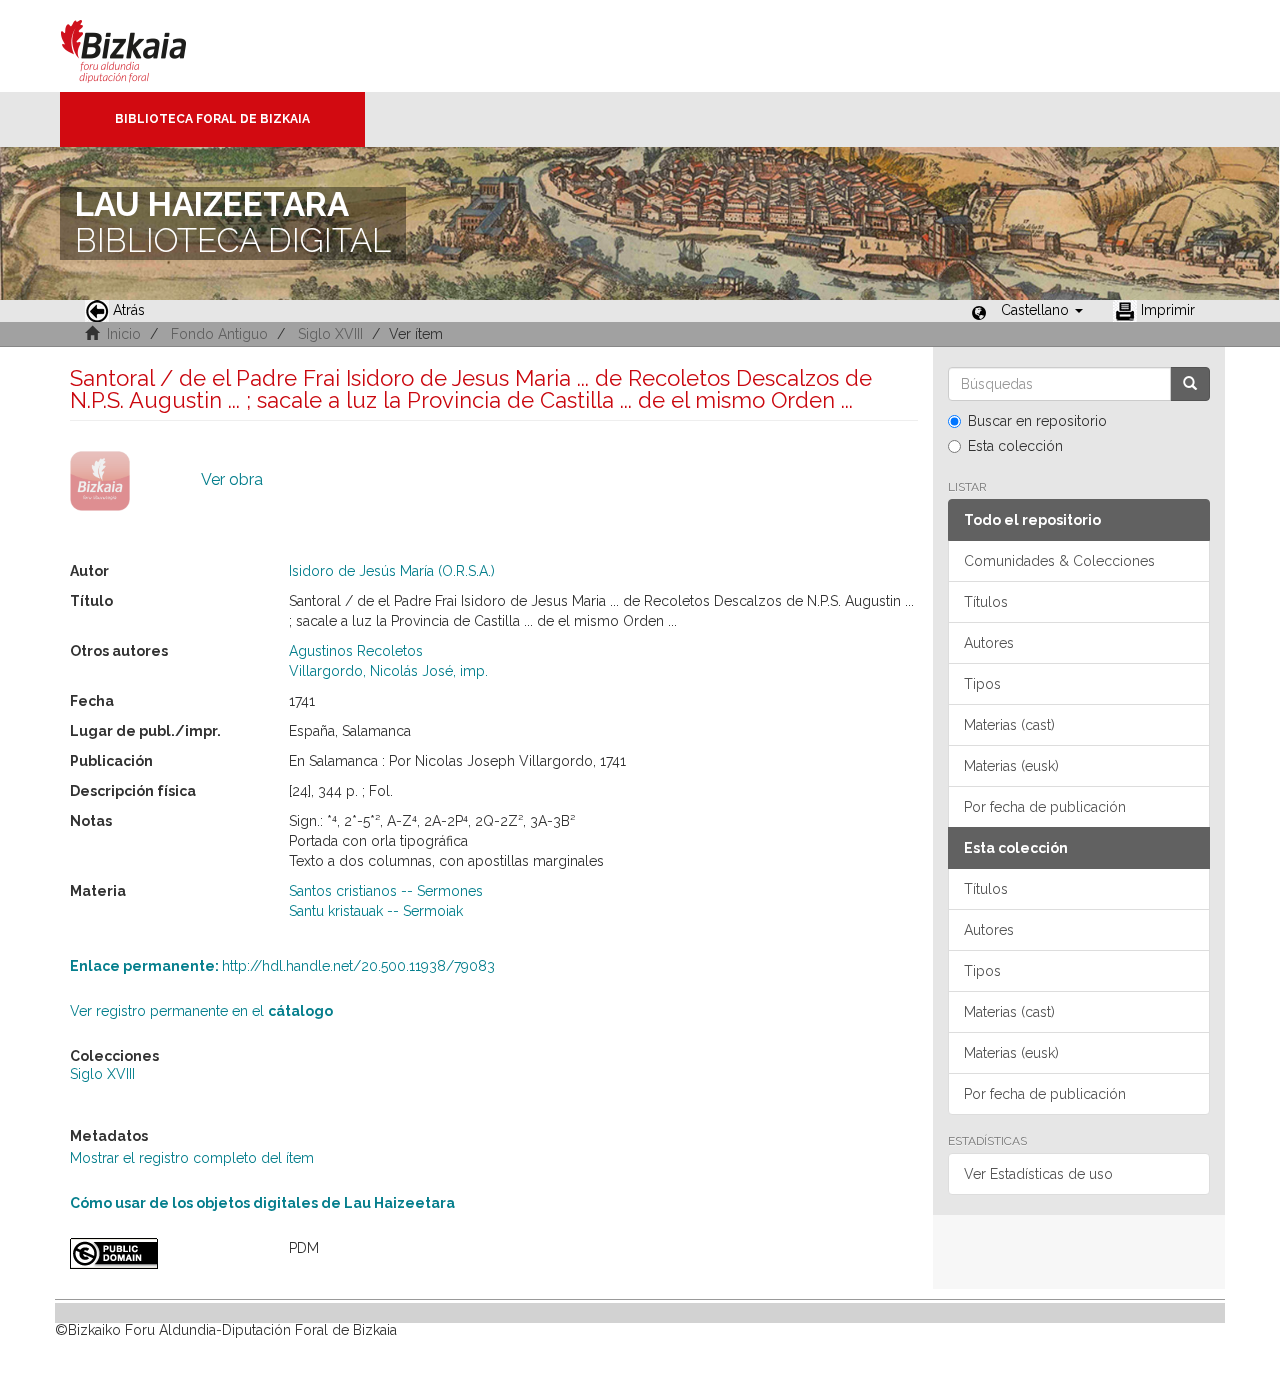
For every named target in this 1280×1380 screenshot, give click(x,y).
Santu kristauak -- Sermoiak (376, 911)
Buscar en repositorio (1037, 421)
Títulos (986, 602)
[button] (1042, 310)
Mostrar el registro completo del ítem (192, 1158)
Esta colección (1015, 446)
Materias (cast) (1009, 725)
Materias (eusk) (1011, 766)
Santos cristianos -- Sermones (386, 891)
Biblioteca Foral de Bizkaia (212, 119)
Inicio (124, 334)
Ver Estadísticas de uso (1038, 1174)
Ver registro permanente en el (201, 1011)
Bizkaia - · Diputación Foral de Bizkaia (144, 46)
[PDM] (164, 1253)
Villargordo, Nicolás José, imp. (388, 671)
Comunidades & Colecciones (1059, 561)
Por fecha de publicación (1045, 807)
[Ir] (1190, 384)
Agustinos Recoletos (356, 651)
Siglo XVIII (330, 334)
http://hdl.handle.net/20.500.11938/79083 (282, 966)
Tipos (982, 684)
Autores (989, 643)
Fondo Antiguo (219, 334)
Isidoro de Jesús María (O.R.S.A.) (392, 571)
